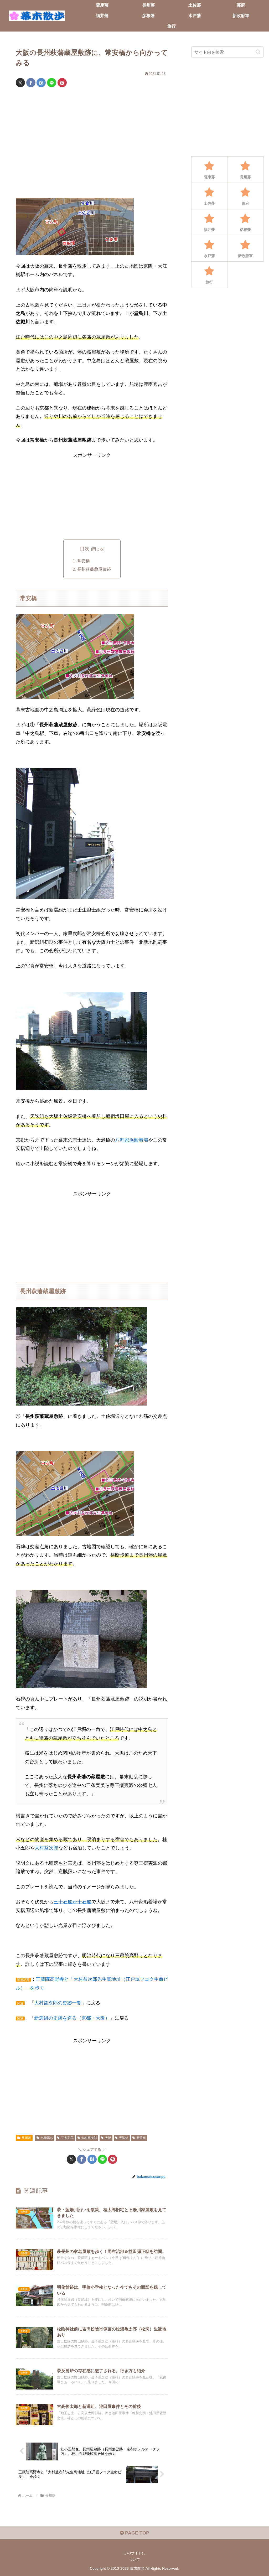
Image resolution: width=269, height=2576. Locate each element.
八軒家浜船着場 (132, 1140)
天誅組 (124, 2138)
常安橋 (84, 561)
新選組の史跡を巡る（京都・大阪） (72, 2018)
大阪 (108, 2138)
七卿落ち (47, 2138)
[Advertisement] (92, 144)
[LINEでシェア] (52, 83)
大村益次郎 (46, 1848)
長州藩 (26, 2138)
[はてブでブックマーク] (41, 83)
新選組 (141, 2138)
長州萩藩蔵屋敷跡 (94, 569)
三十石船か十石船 (73, 1902)
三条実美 (67, 2138)
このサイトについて (134, 2556)
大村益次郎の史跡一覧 (58, 2003)
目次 (85, 549)
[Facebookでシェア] (31, 83)
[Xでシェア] (20, 83)
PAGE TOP (136, 2533)
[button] (258, 52)
